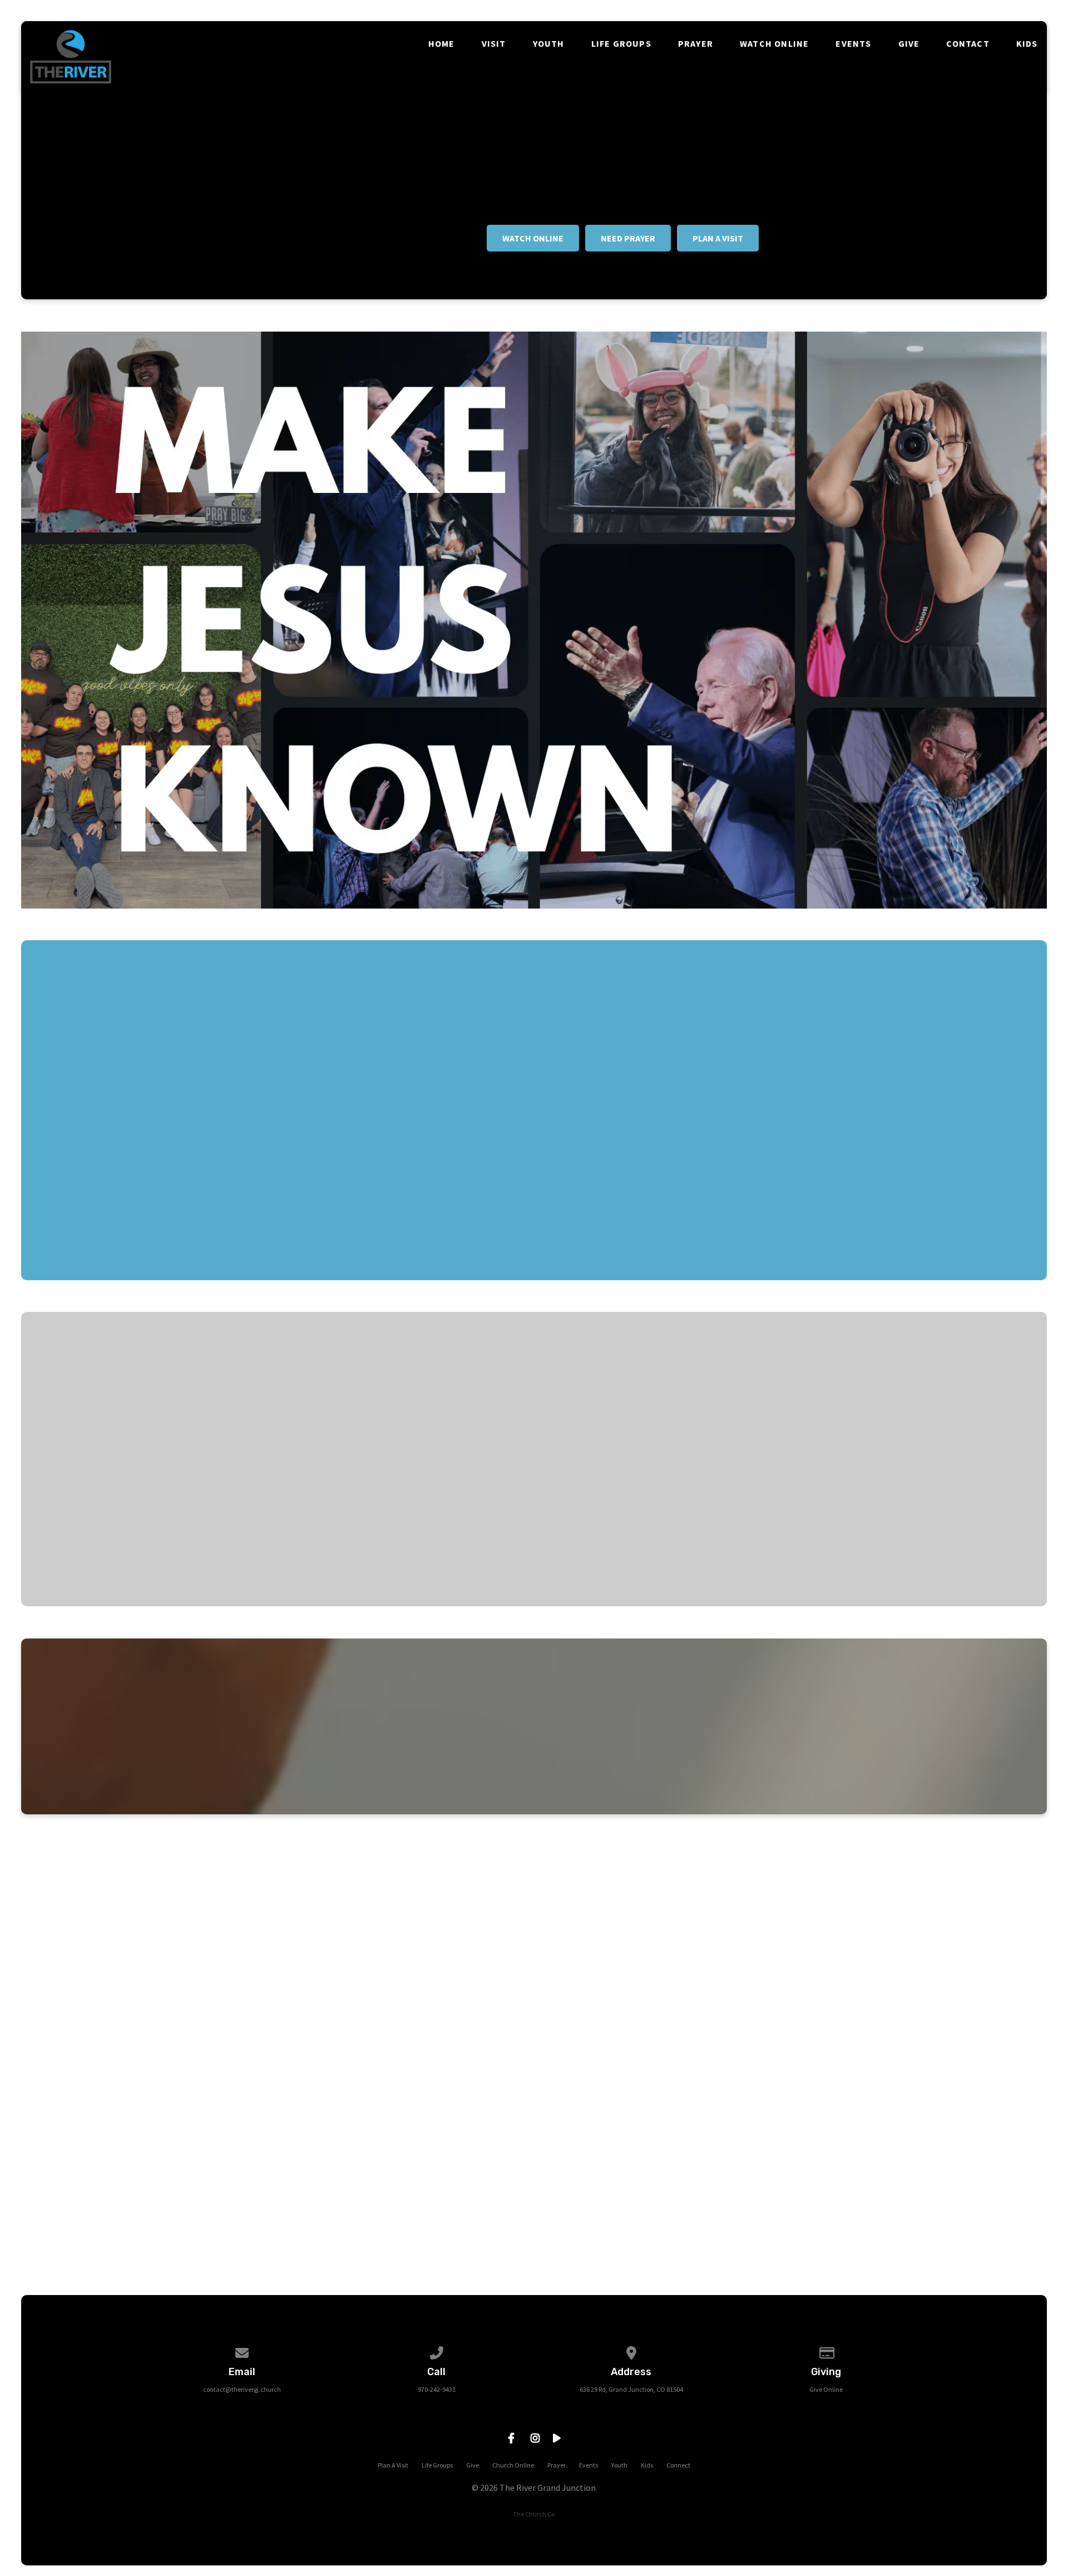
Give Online (826, 2389)
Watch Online (774, 43)
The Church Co (534, 2514)
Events (853, 43)
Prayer (696, 43)
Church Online (513, 2465)
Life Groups (621, 43)
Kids (1027, 43)
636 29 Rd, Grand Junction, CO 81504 (631, 2389)
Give (909, 43)
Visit (494, 43)
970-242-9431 (437, 2389)
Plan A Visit (393, 2465)
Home (442, 43)
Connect (678, 2465)
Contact (968, 43)
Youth (549, 43)
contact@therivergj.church (242, 2389)
